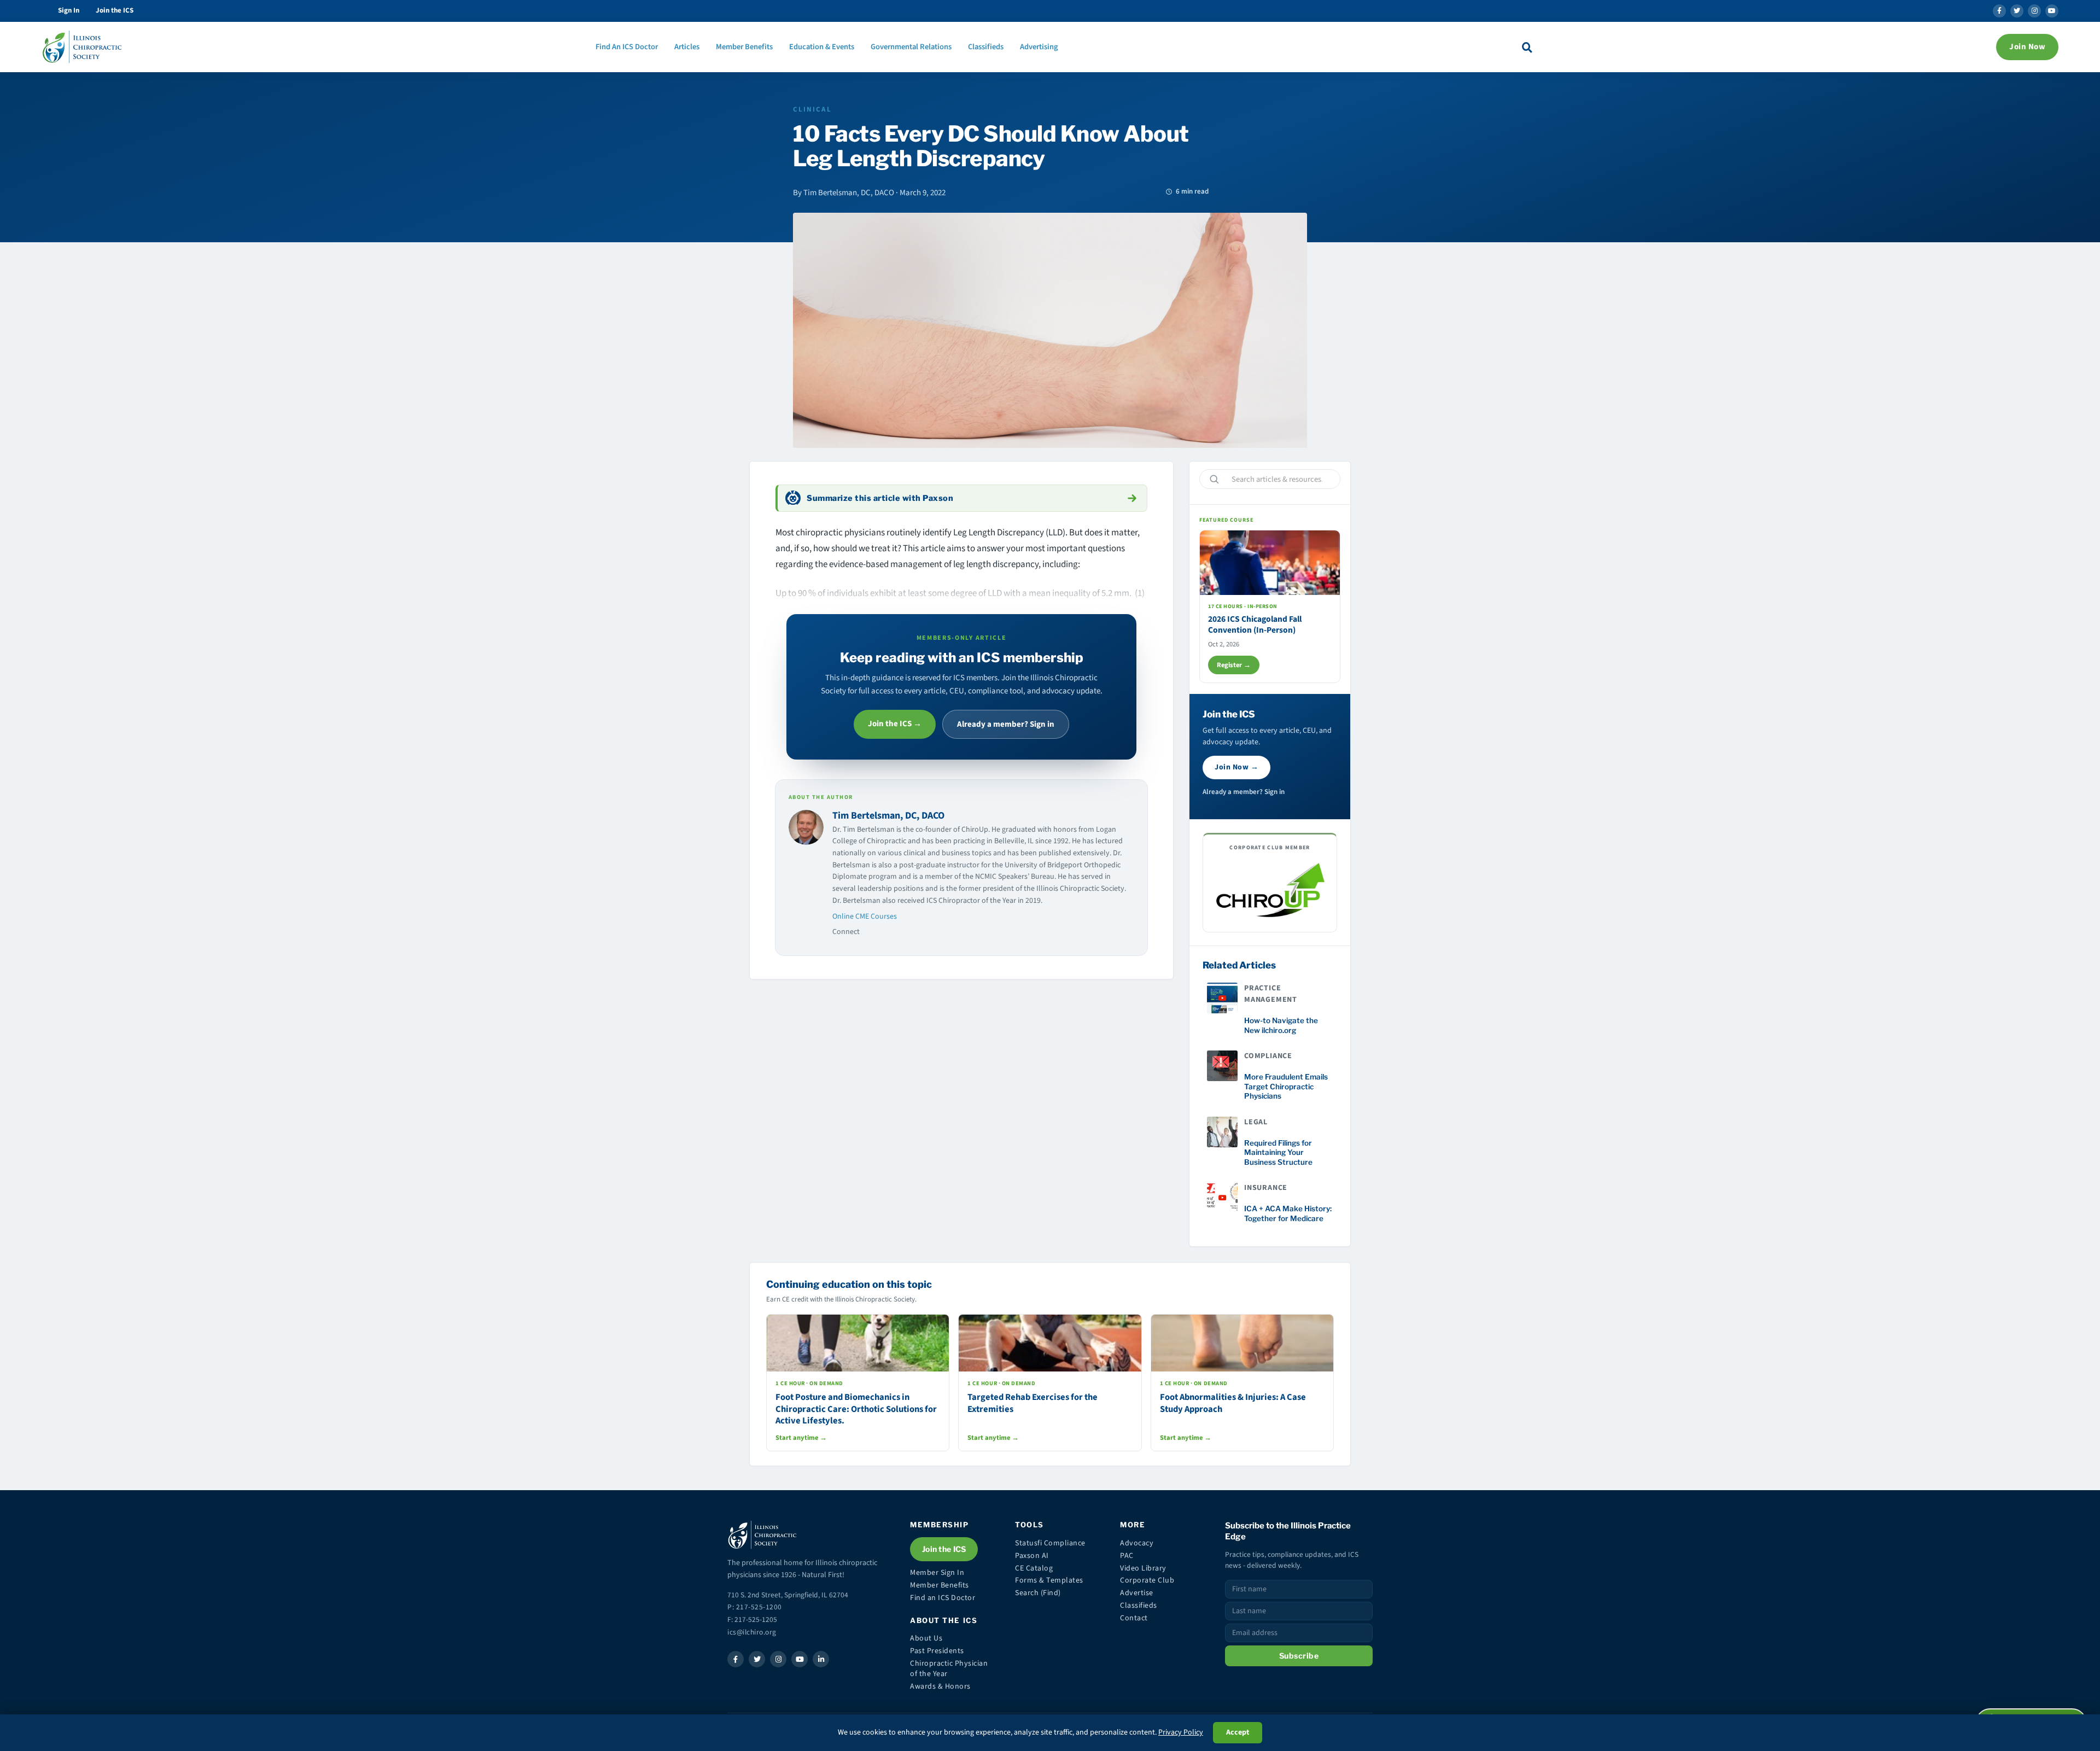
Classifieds (986, 47)
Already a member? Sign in (1006, 724)
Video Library (1143, 1568)
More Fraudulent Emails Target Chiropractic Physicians (1286, 1086)
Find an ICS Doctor (943, 1598)
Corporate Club (1147, 1580)
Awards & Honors (940, 1686)
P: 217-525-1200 (755, 1607)
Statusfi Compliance (1050, 1543)
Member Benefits (744, 47)
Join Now (2027, 47)
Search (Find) (1038, 1593)
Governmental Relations (911, 47)
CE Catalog (1034, 1568)
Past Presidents (937, 1651)
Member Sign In (937, 1573)
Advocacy (1137, 1543)
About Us (926, 1638)
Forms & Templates (1049, 1580)
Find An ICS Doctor (627, 47)
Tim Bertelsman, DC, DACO (888, 816)
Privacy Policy (1181, 1732)
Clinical (812, 109)
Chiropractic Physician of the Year (949, 1669)
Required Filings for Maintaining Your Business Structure (1278, 1152)
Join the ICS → (895, 724)
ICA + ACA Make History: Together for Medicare (1288, 1213)
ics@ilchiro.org (752, 1632)
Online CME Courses (865, 917)
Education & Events (822, 47)
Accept (1238, 1732)
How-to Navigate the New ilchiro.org (1281, 1025)
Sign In (69, 10)
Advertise (1137, 1593)
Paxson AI (1032, 1556)
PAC (1127, 1556)
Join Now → (1236, 767)
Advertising (1039, 47)
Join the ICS (115, 10)
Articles (687, 47)
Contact (1134, 1618)
